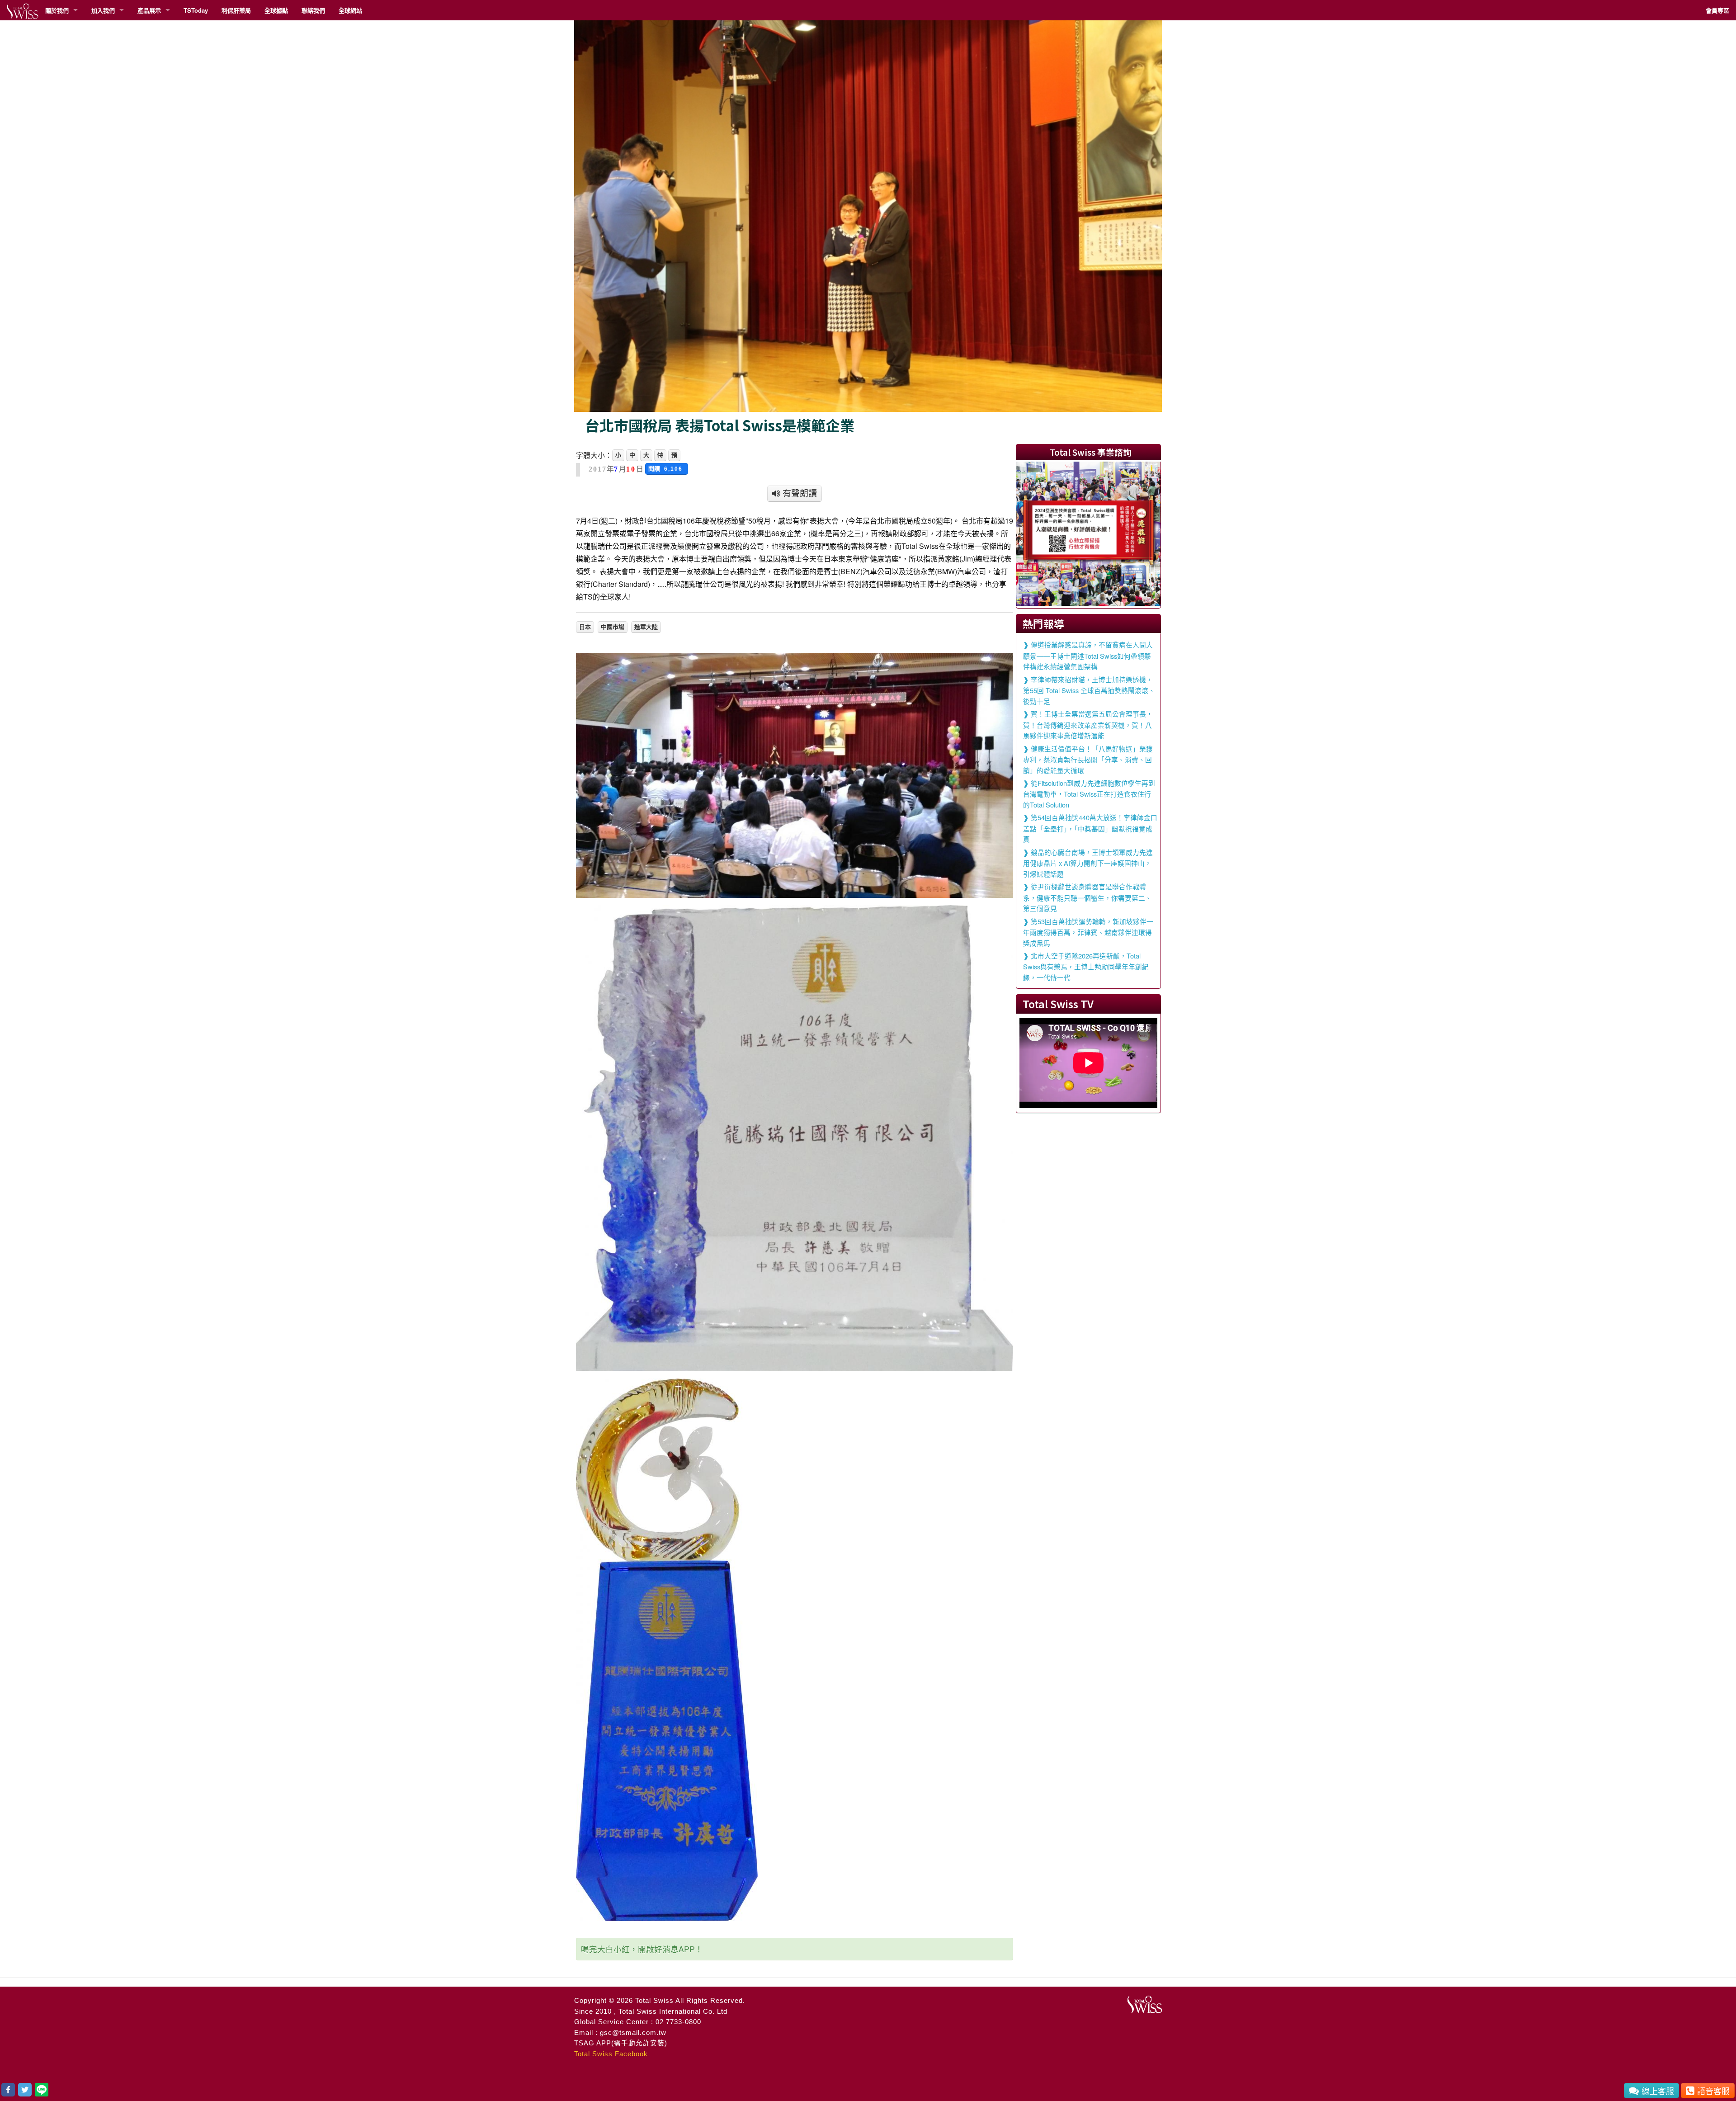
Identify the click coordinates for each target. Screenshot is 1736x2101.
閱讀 (667, 469)
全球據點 (276, 10)
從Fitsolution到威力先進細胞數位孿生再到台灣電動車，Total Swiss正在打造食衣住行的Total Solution (1089, 794)
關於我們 (57, 10)
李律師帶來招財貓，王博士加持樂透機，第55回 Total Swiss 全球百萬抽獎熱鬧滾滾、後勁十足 (1089, 690)
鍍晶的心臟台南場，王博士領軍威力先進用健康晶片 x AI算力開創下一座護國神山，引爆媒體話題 (1088, 863)
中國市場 (613, 627)
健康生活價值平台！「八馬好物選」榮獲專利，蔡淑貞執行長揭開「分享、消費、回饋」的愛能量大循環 (1088, 759)
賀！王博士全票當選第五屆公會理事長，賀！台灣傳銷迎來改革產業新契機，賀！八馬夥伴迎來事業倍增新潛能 (1088, 725)
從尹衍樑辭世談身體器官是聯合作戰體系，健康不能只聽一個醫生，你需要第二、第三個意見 (1087, 897)
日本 (585, 627)
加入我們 (103, 10)
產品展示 (149, 10)
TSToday (196, 10)
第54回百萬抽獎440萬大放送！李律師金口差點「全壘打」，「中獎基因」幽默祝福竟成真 (1090, 828)
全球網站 (350, 10)
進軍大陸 (646, 627)
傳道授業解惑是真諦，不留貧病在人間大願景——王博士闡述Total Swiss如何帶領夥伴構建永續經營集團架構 (1088, 655)
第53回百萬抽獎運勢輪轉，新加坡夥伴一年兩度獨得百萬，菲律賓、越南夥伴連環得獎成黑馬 (1088, 932)
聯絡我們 (313, 10)
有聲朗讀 (799, 493)
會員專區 (1717, 10)
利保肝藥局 (236, 10)
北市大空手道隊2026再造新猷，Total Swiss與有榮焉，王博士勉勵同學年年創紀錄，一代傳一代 (1086, 966)
